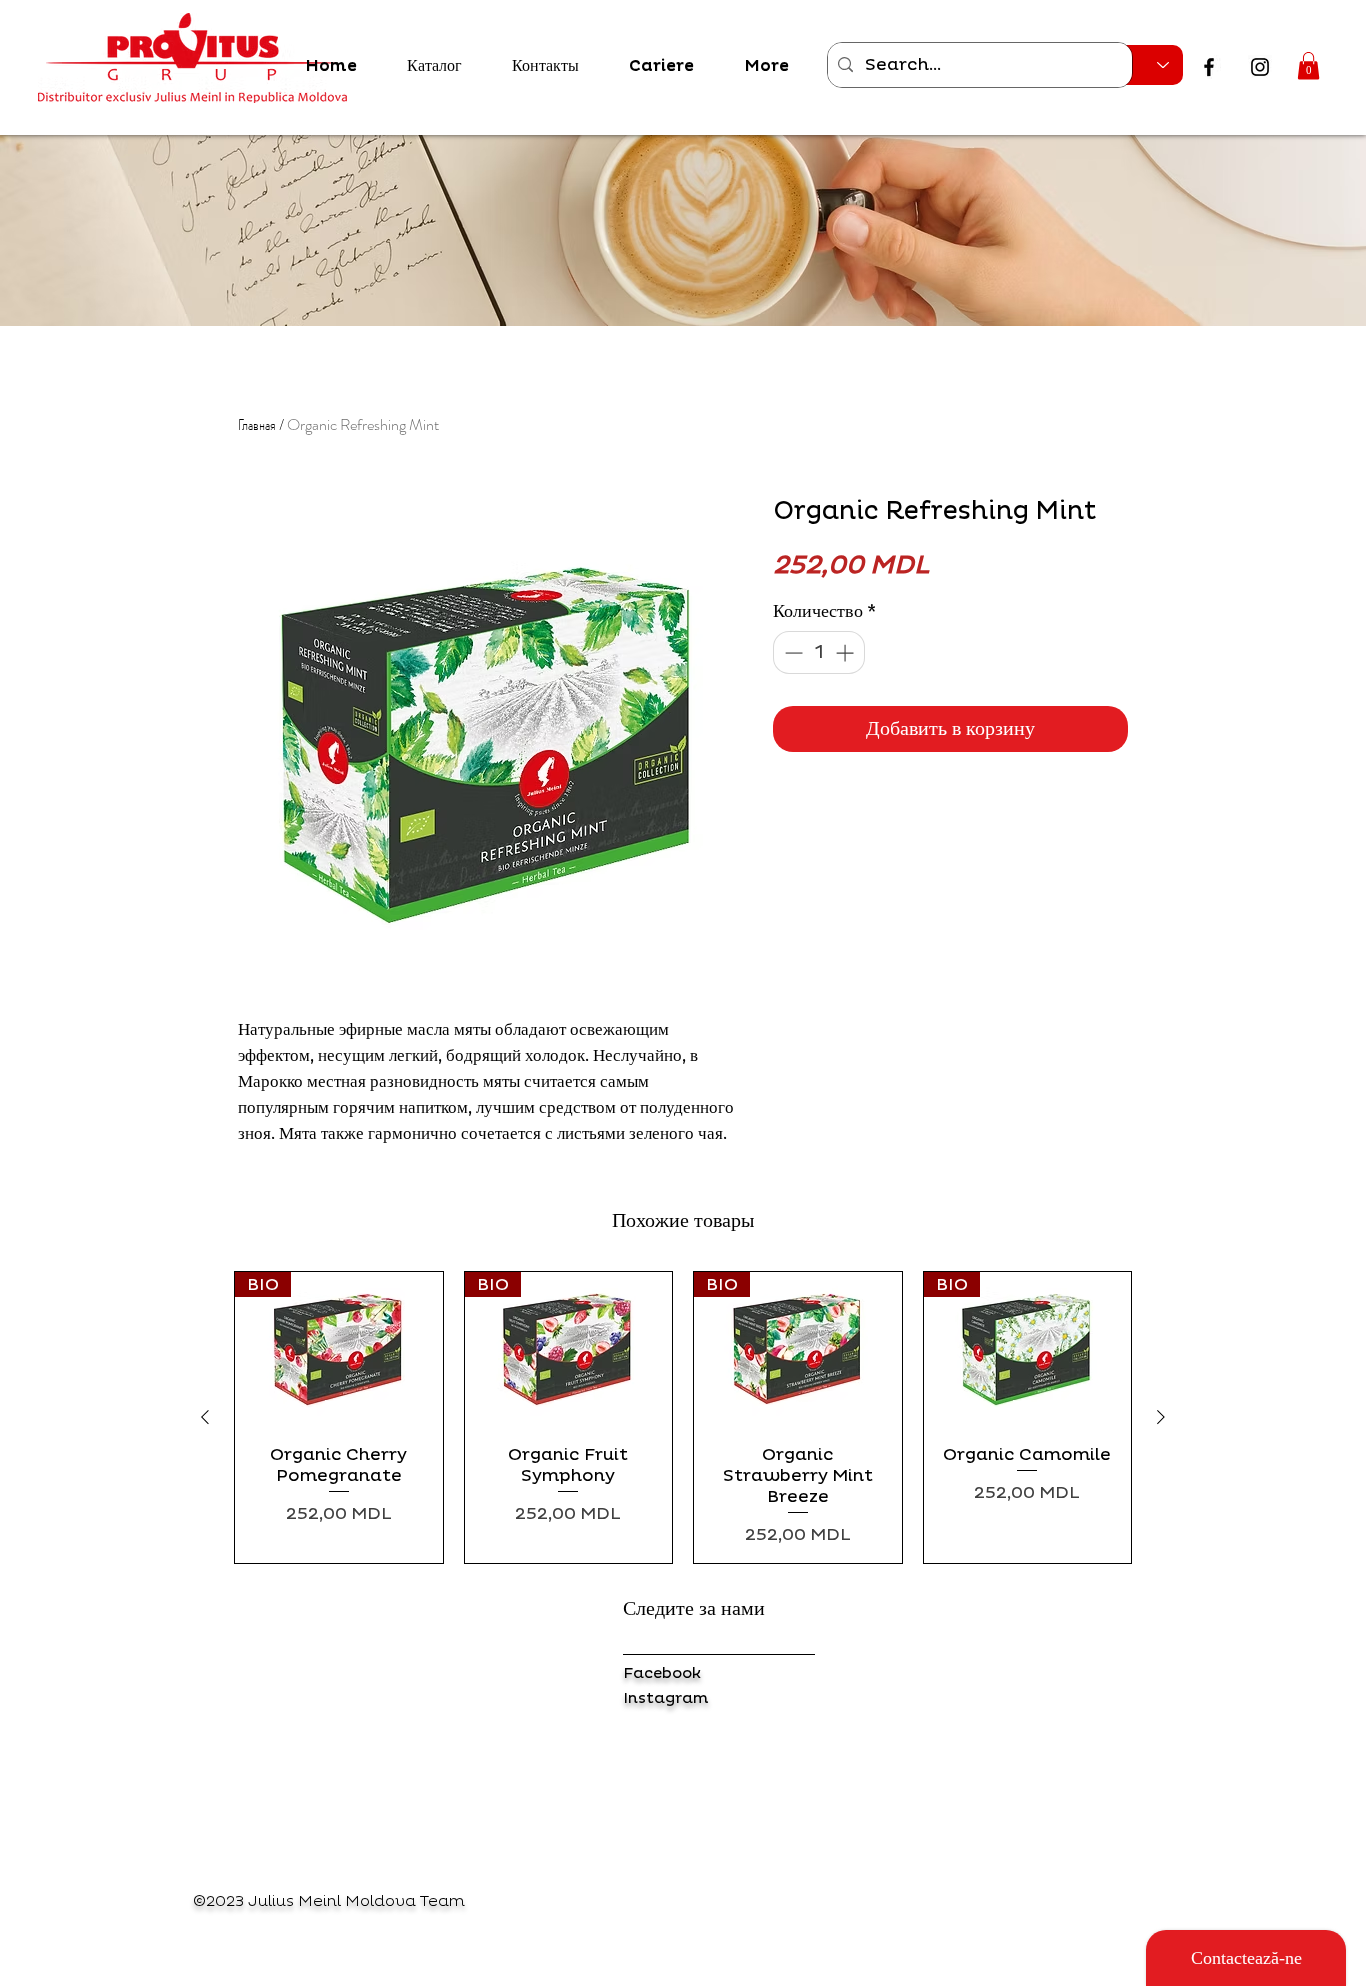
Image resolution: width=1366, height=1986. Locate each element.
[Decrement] (791, 652)
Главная (257, 424)
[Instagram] (1260, 67)
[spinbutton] (819, 652)
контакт (213, 1704)
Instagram (665, 1698)
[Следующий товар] (1161, 1417)
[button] (1308, 65)
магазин (215, 1675)
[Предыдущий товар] (205, 1417)
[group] (683, 1417)
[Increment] (846, 652)
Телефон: (217, 1762)
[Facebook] (1209, 67)
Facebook (662, 1673)
